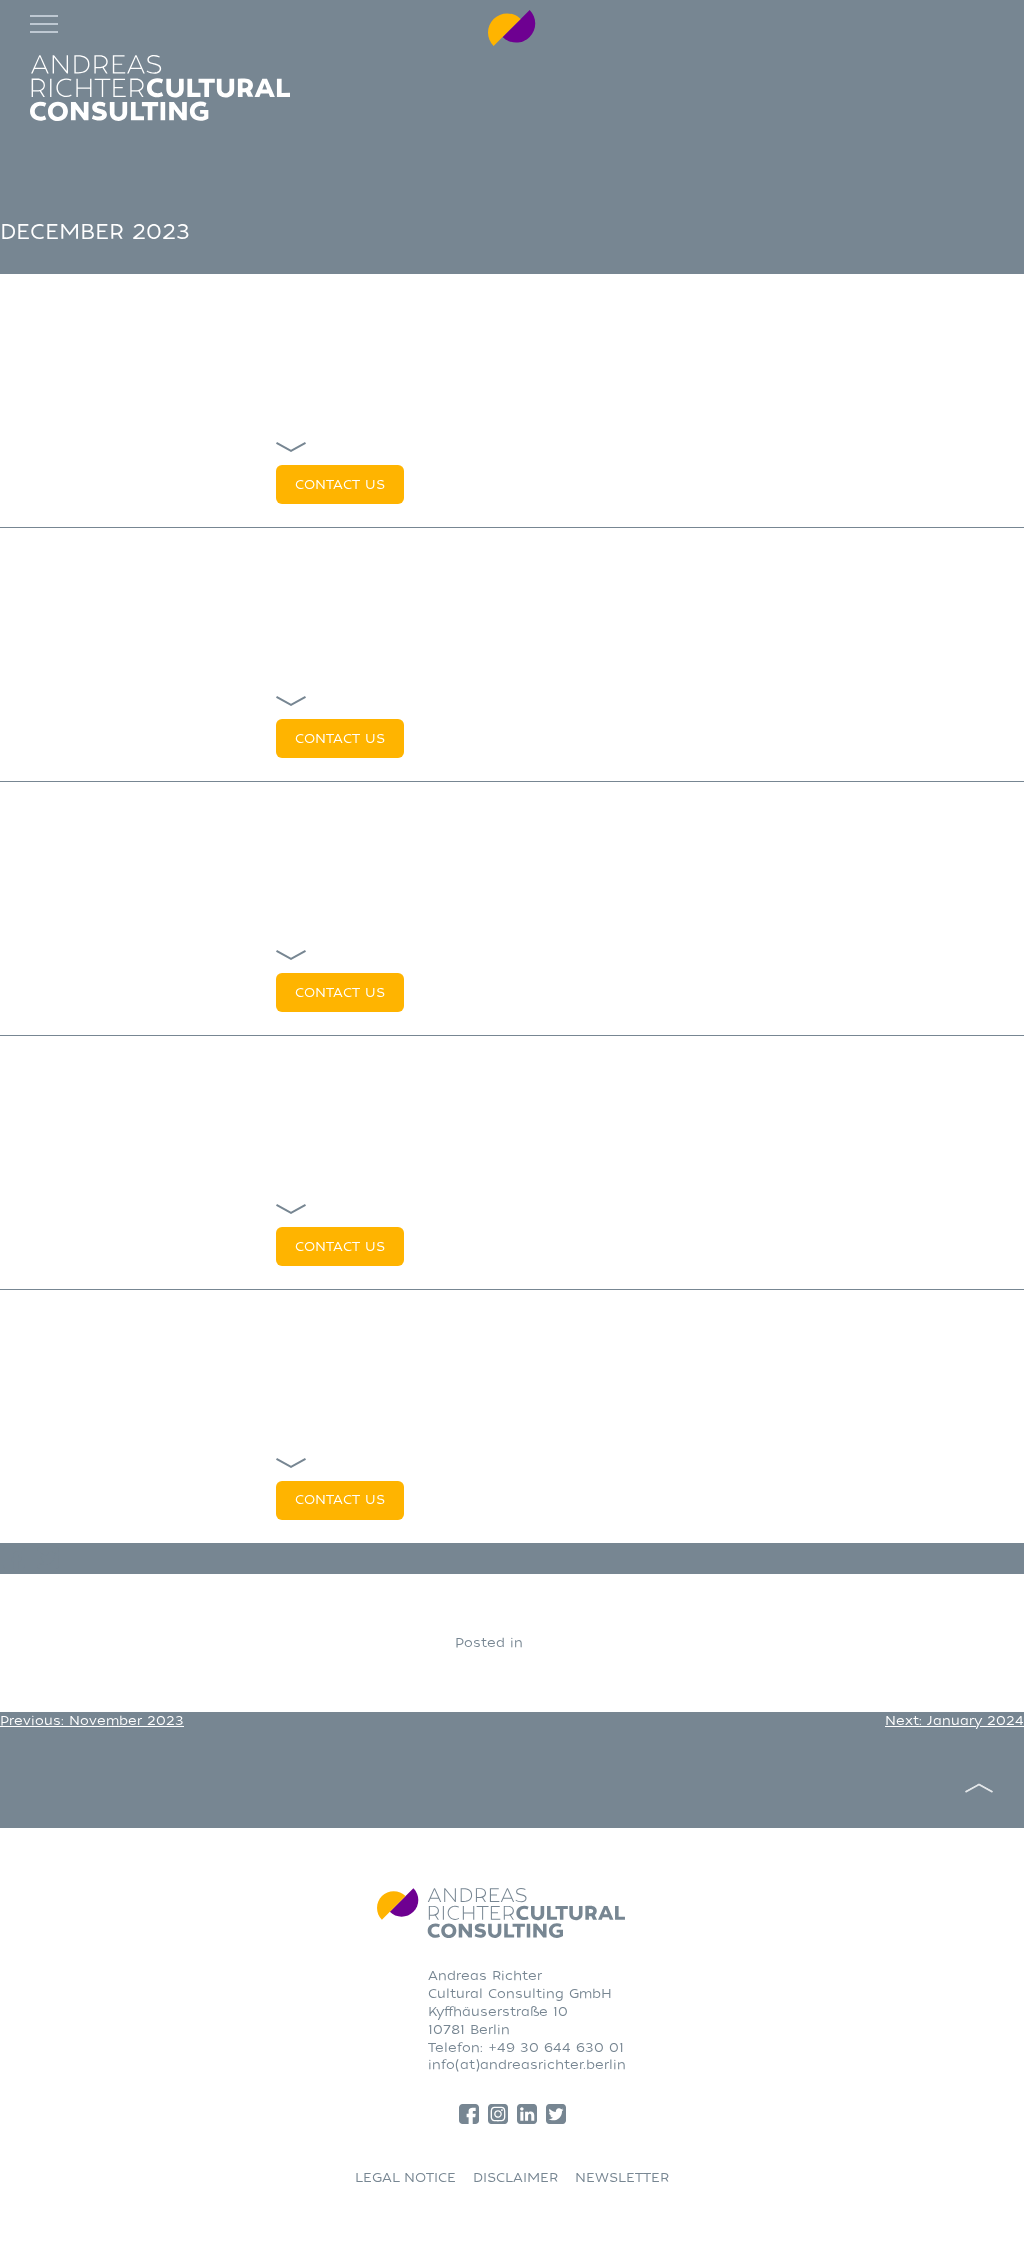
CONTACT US (340, 484)
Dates (549, 1642)
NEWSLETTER (622, 2177)
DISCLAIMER (515, 2177)
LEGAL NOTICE (405, 2177)
